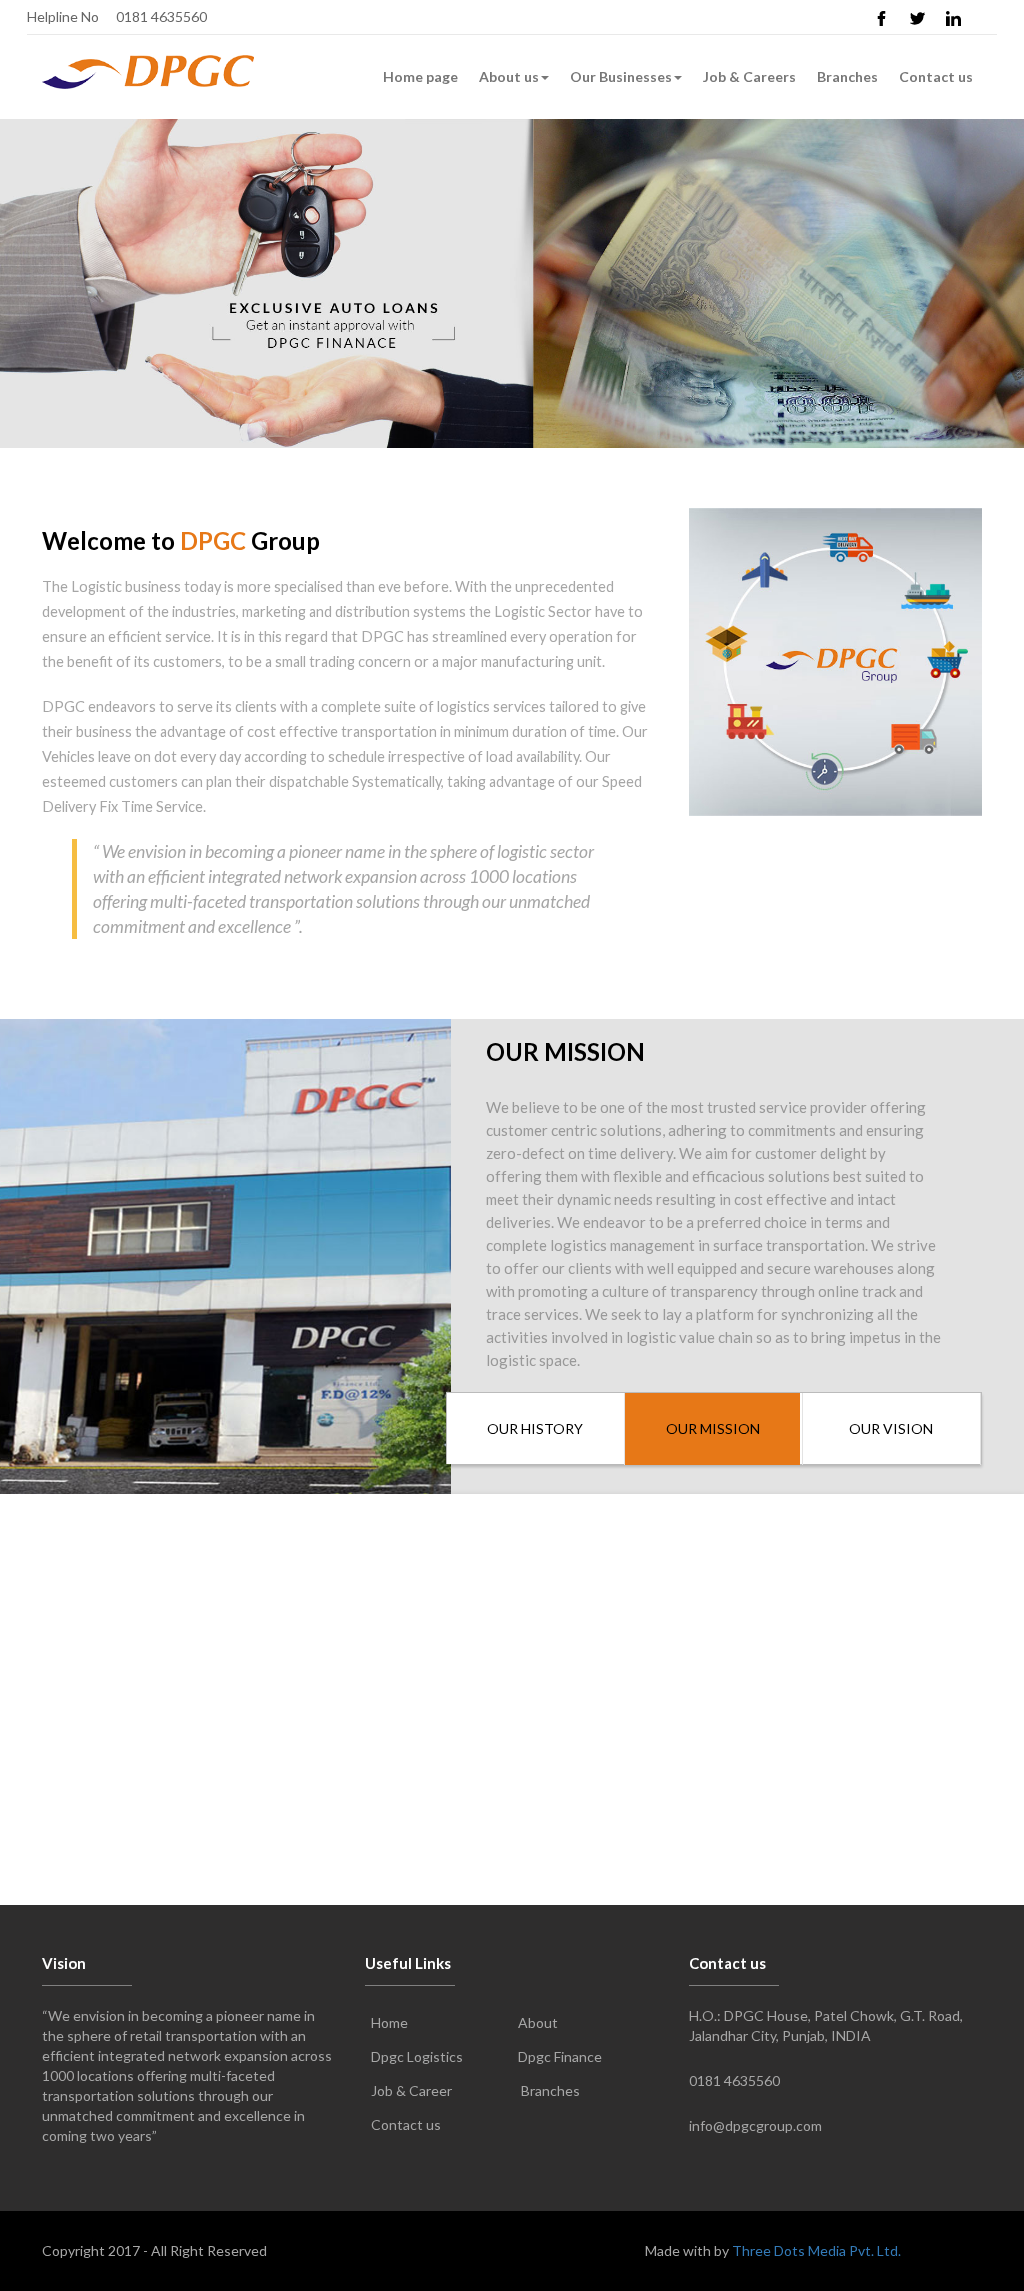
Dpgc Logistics (417, 2056)
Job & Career (411, 2090)
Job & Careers (749, 76)
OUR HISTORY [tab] (535, 1428)
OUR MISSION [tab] (713, 1428)
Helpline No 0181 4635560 (117, 16)
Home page (420, 76)
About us (509, 76)
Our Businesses (621, 76)
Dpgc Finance (560, 2056)
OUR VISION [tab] (891, 1428)
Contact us (936, 76)
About (538, 2022)
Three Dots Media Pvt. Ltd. (816, 2250)
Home (389, 2022)
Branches (847, 76)
